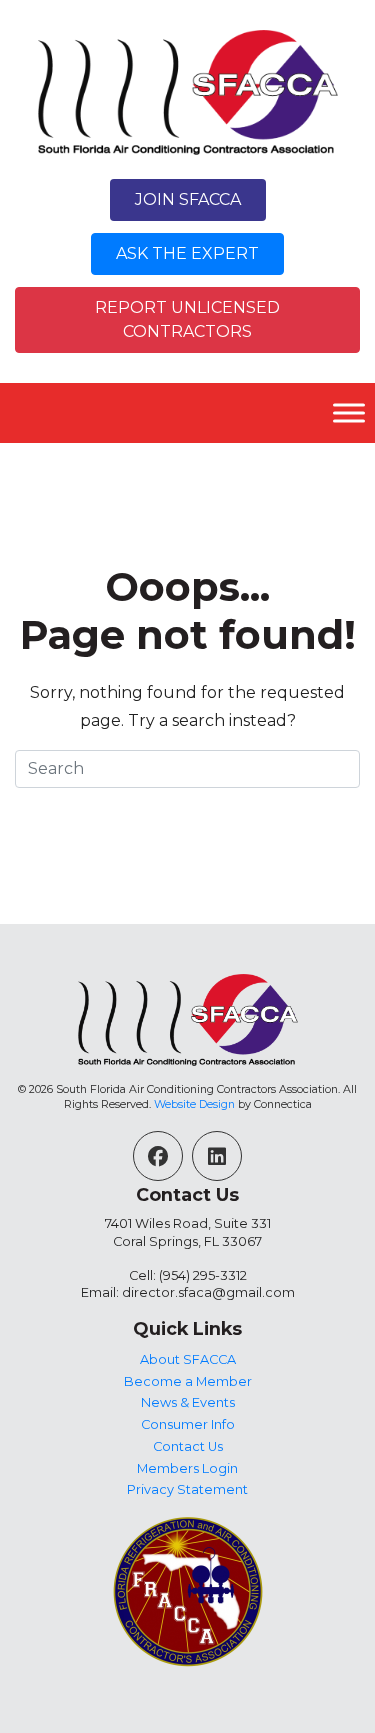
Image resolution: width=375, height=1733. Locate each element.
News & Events (188, 1402)
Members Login (187, 1468)
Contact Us (188, 1446)
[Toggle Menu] (349, 413)
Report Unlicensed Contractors (187, 319)
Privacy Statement (187, 1489)
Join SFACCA (188, 199)
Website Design (194, 1104)
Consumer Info (188, 1424)
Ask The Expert (187, 253)
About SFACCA (188, 1359)
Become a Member (188, 1381)
